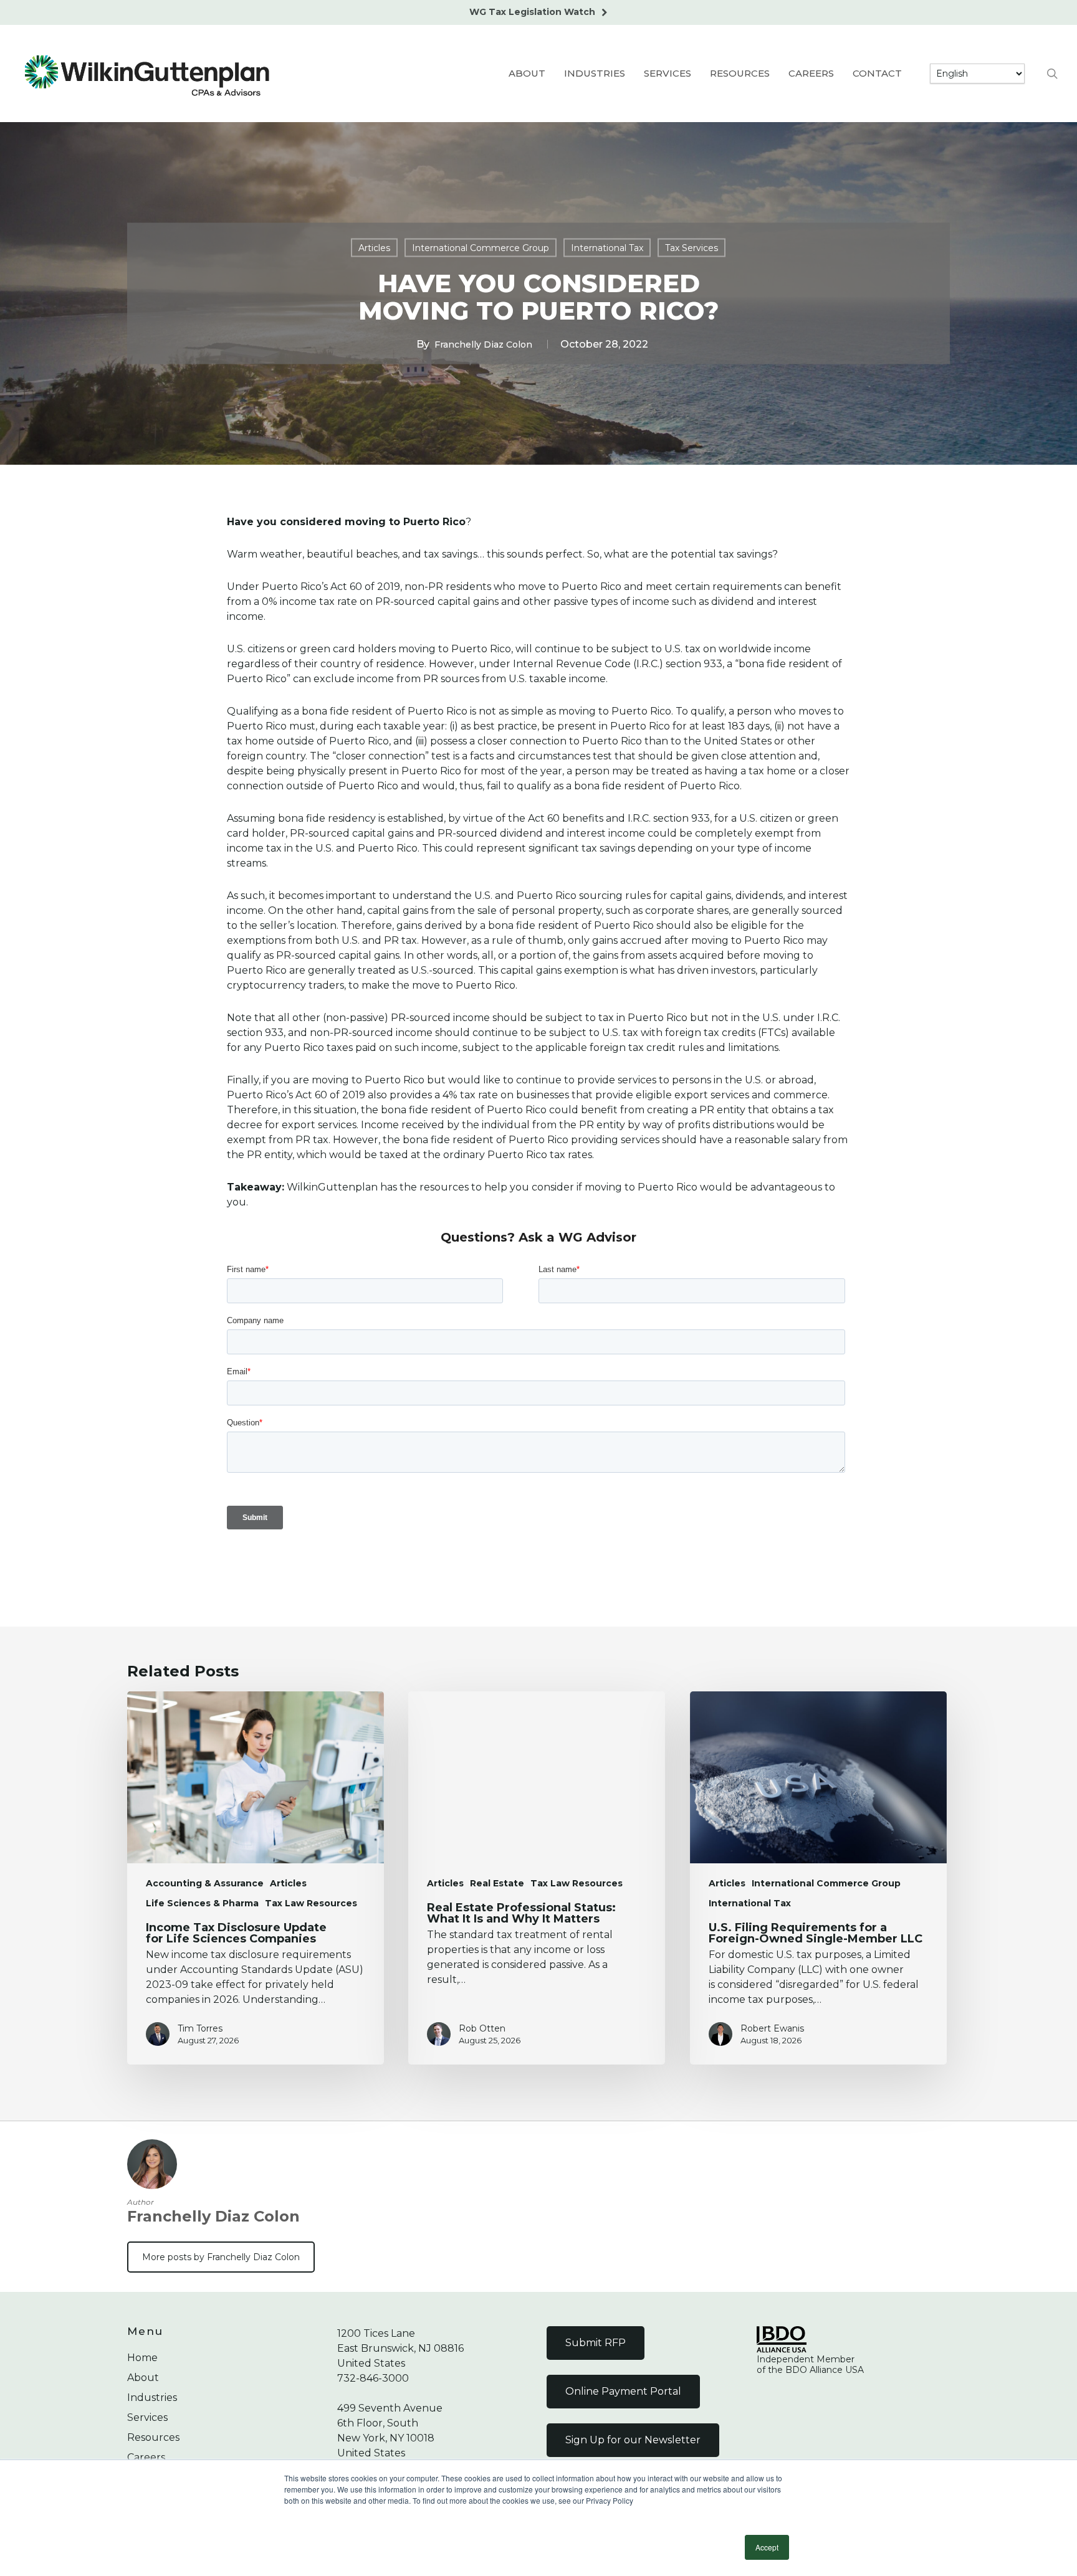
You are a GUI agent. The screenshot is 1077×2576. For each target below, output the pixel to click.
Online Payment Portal (623, 2391)
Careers (146, 2457)
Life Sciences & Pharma (202, 1903)
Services (147, 2417)
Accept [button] (767, 2547)
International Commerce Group (481, 248)
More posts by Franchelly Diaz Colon (221, 2257)
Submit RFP (596, 2343)
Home (142, 2358)
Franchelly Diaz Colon (483, 345)
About (143, 2378)
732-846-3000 (373, 2378)
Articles (374, 248)
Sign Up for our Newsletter (633, 2440)
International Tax (607, 248)
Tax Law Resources (311, 1903)
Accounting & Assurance (205, 1883)
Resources (153, 2437)
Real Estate (497, 1883)
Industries (152, 2398)
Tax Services (692, 248)
